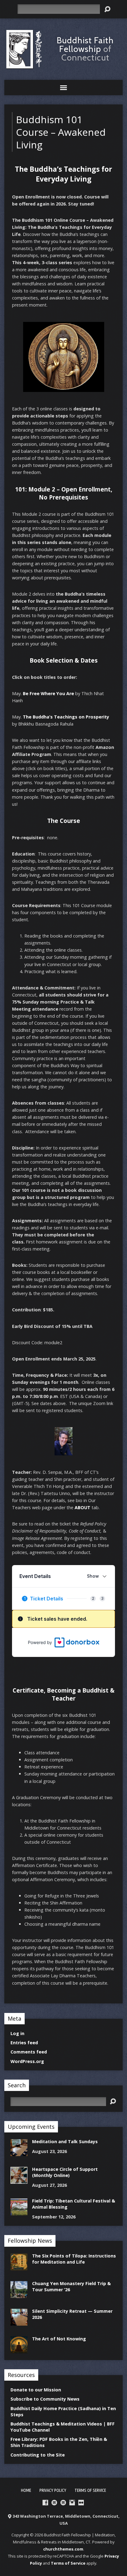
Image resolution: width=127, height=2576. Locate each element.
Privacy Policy (53, 2490)
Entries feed (24, 2043)
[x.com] (63, 2503)
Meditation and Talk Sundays (65, 2141)
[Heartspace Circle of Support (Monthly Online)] (19, 2181)
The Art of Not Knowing (59, 2339)
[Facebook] (45, 2503)
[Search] (107, 9)
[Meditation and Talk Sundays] (19, 2153)
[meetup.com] (54, 2503)
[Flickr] (81, 2503)
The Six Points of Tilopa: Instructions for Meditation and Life (74, 2259)
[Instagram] (72, 2503)
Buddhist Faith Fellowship (85, 49)
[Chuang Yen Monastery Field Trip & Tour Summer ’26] (19, 2295)
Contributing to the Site (38, 2455)
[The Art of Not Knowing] (19, 2350)
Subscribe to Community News (45, 2399)
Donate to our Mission (36, 2390)
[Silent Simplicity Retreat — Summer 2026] (19, 2322)
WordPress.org (27, 2061)
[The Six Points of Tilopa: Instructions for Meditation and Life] (19, 2267)
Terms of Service (90, 2490)
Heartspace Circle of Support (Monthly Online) (65, 2172)
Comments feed (29, 2052)
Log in (17, 2033)
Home (26, 2490)
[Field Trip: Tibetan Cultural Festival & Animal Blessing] (19, 2212)
